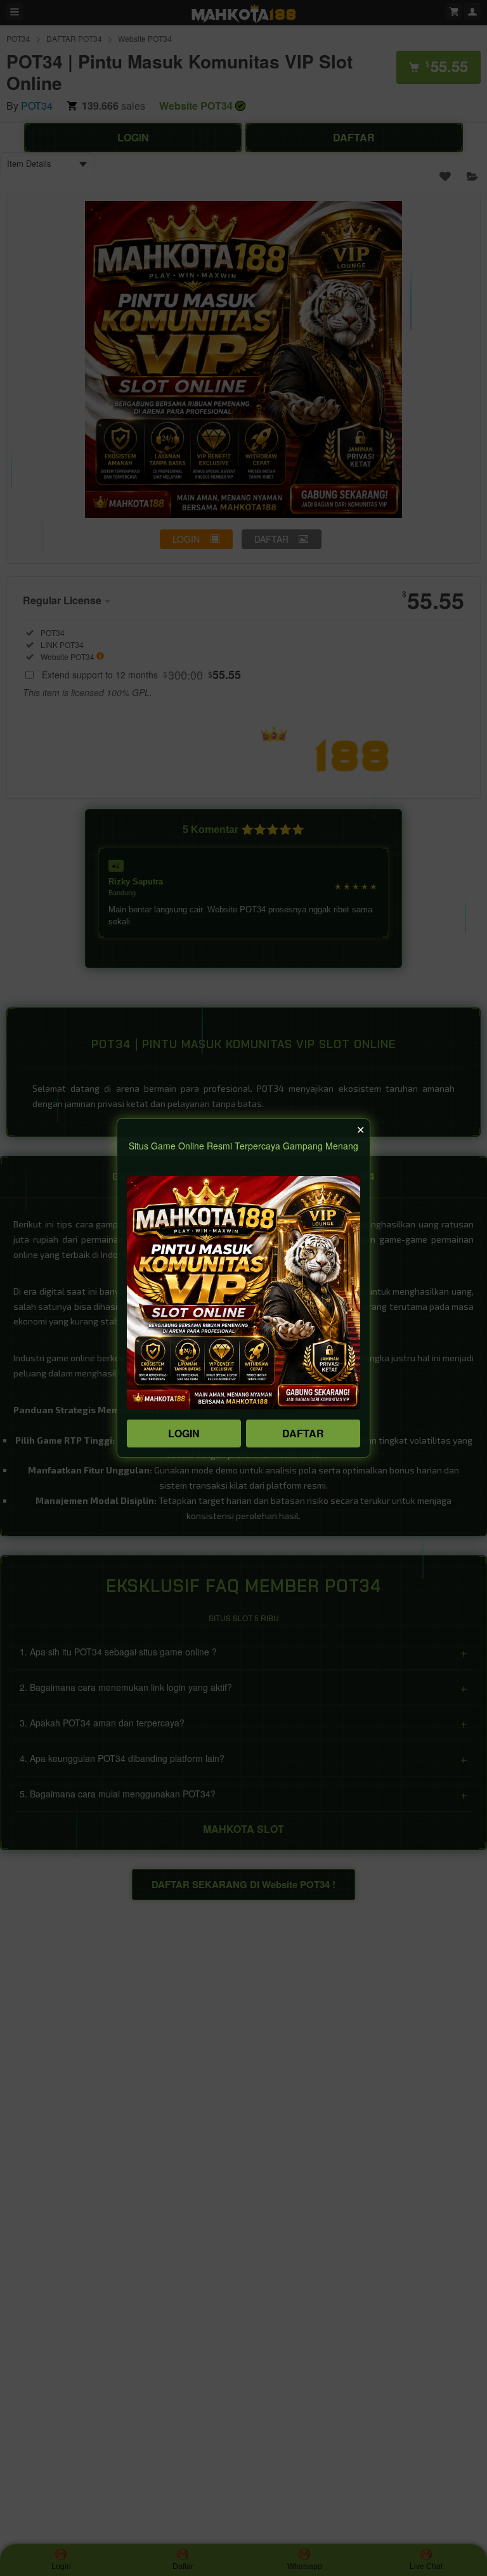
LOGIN (184, 1433)
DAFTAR (303, 1433)
